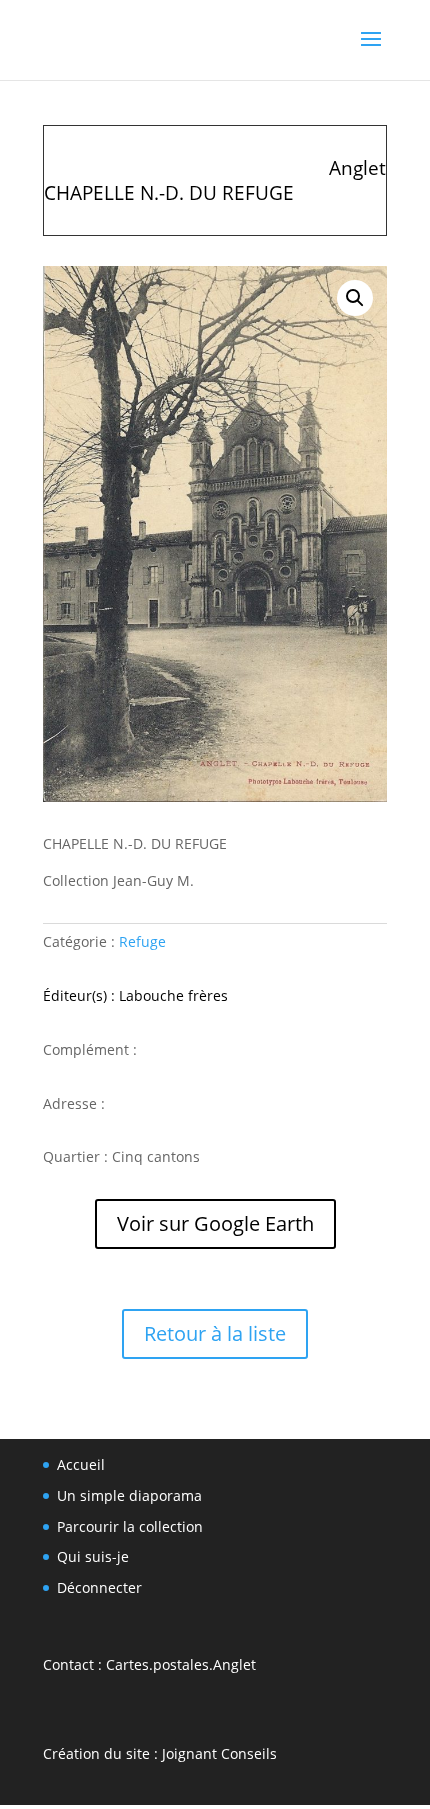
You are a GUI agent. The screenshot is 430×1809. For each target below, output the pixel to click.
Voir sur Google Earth (215, 1223)
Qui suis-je (93, 1556)
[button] (355, 298)
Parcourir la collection (130, 1526)
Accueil (81, 1464)
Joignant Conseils (219, 1753)
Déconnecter (99, 1587)
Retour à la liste (215, 1333)
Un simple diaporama (129, 1495)
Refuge (142, 941)
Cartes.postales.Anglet (181, 1664)
